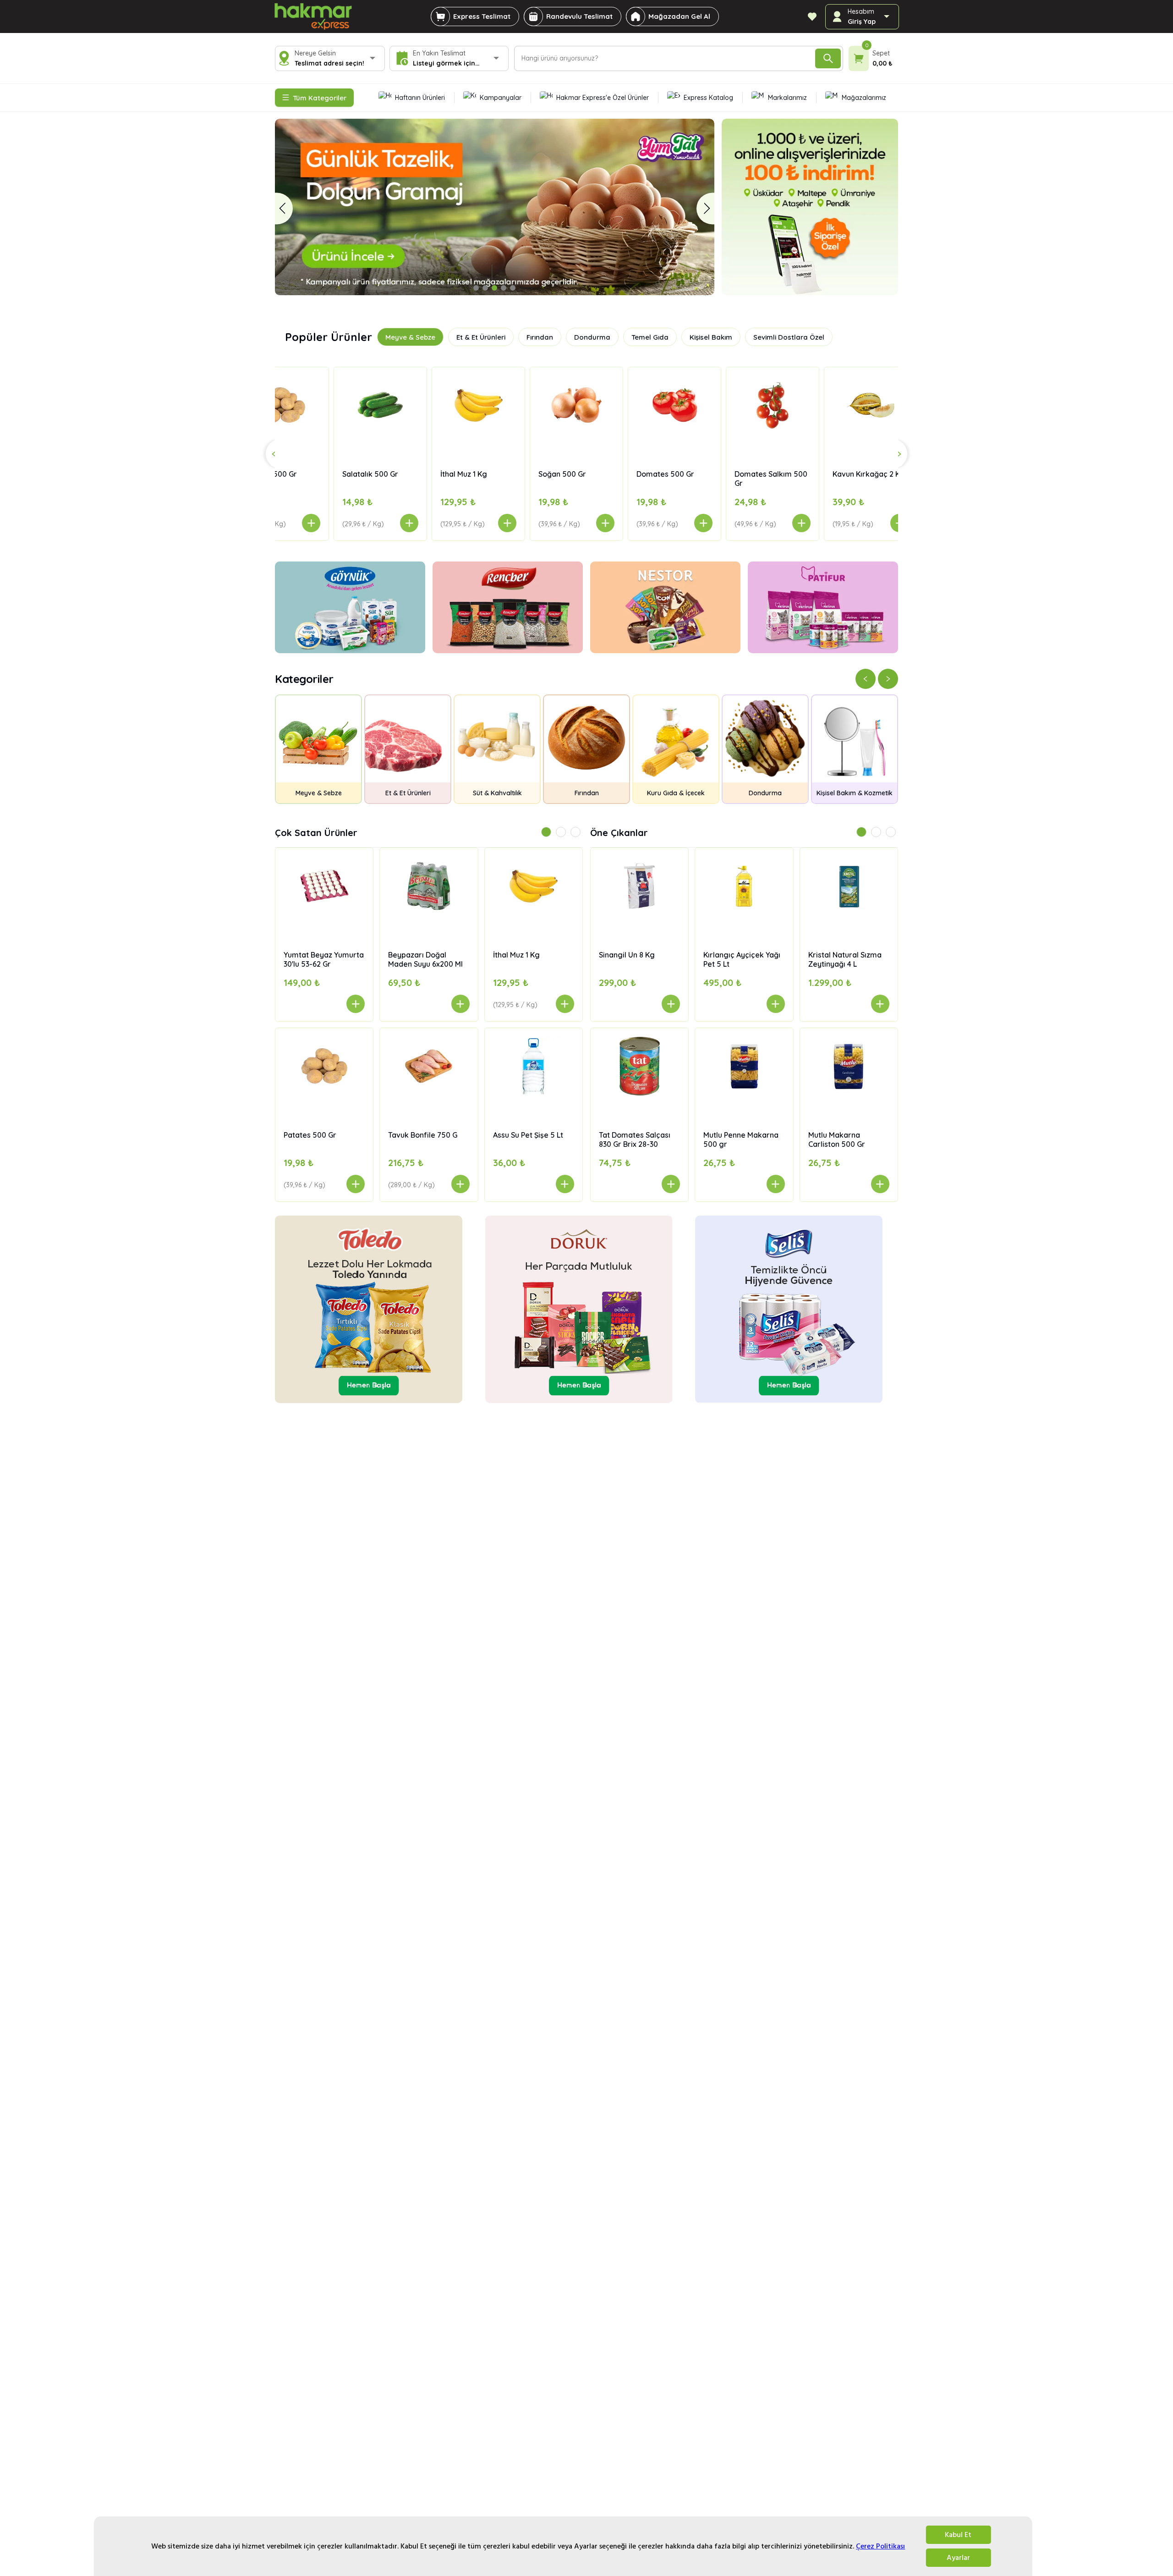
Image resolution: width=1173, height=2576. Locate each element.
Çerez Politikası (880, 2546)
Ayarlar (958, 2558)
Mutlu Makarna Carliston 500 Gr (837, 1139)
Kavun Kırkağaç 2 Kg (731, 474)
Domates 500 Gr (528, 474)
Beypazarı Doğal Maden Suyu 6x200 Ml (425, 959)
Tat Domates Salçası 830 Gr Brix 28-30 (635, 1139)
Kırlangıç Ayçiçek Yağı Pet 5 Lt (742, 959)
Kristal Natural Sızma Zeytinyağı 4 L (845, 959)
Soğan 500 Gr (425, 474)
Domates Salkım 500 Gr (633, 479)
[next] (705, 208)
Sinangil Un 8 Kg (627, 955)
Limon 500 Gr (817, 474)
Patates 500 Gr (310, 1135)
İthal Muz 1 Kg (326, 474)
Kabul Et (958, 2535)
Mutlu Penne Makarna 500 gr (741, 1139)
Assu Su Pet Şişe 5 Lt (528, 1135)
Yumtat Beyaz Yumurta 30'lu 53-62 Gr (324, 959)
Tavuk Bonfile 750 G (423, 1135)
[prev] (284, 208)
